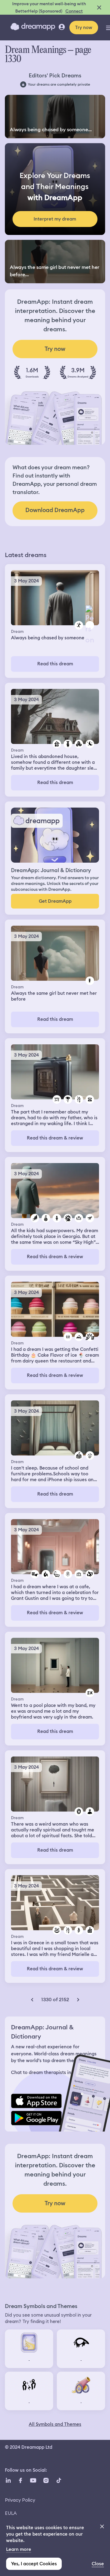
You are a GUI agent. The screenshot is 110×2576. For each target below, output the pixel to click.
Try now (84, 28)
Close (98, 2564)
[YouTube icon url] (33, 2480)
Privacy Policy (20, 2500)
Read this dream (55, 664)
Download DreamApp (55, 510)
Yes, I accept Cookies (34, 2564)
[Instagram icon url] (46, 2480)
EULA (11, 2513)
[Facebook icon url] (20, 2480)
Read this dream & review (55, 1138)
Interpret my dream (55, 219)
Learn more (19, 2549)
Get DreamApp (55, 901)
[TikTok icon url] (59, 2480)
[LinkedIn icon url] (8, 2480)
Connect (74, 11)
